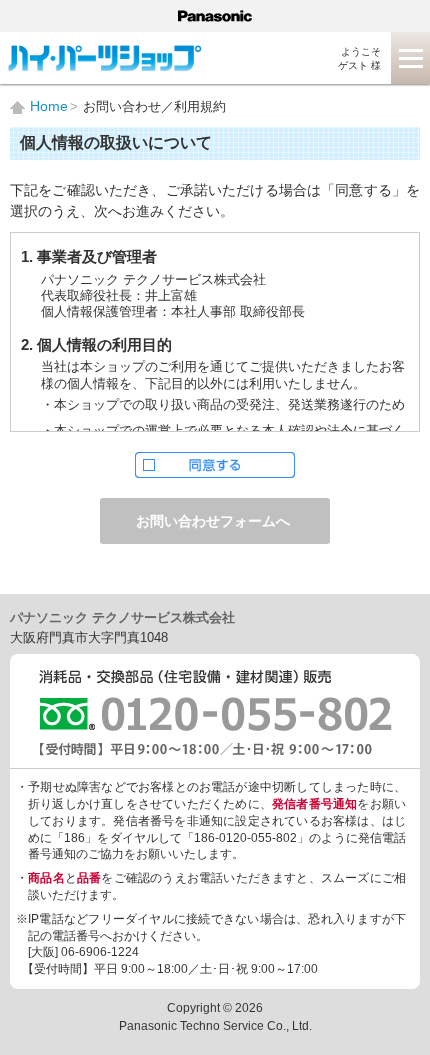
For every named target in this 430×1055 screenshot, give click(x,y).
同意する (215, 465)
